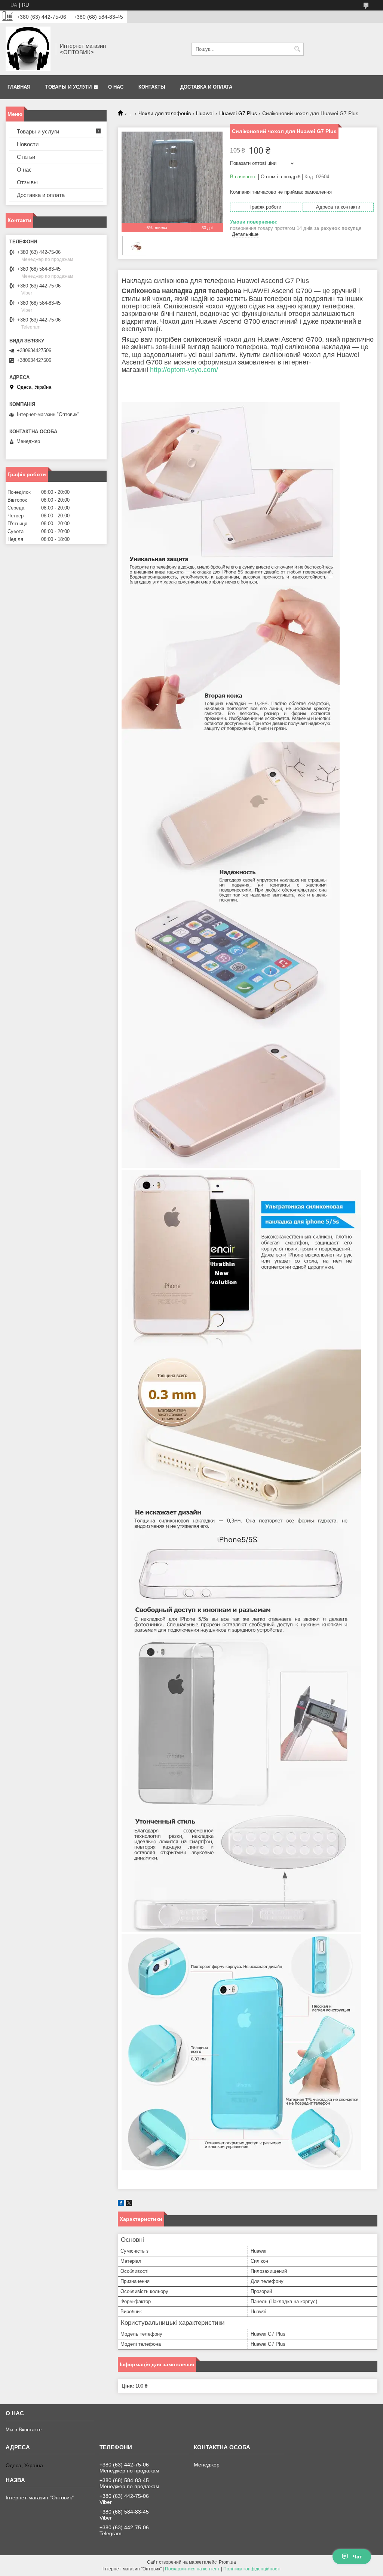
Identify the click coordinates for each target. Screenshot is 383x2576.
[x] (129, 2204)
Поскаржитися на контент (192, 2569)
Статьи (26, 157)
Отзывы (27, 182)
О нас (116, 87)
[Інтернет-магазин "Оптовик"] (28, 49)
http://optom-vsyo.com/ (184, 370)
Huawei (205, 113)
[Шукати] (297, 49)
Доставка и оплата (206, 87)
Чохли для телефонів (165, 113)
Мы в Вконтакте (24, 2430)
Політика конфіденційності (252, 2569)
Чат (357, 2557)
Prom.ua (227, 2562)
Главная (19, 87)
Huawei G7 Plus (238, 113)
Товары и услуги (68, 87)
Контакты (152, 87)
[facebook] (121, 2204)
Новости (28, 144)
